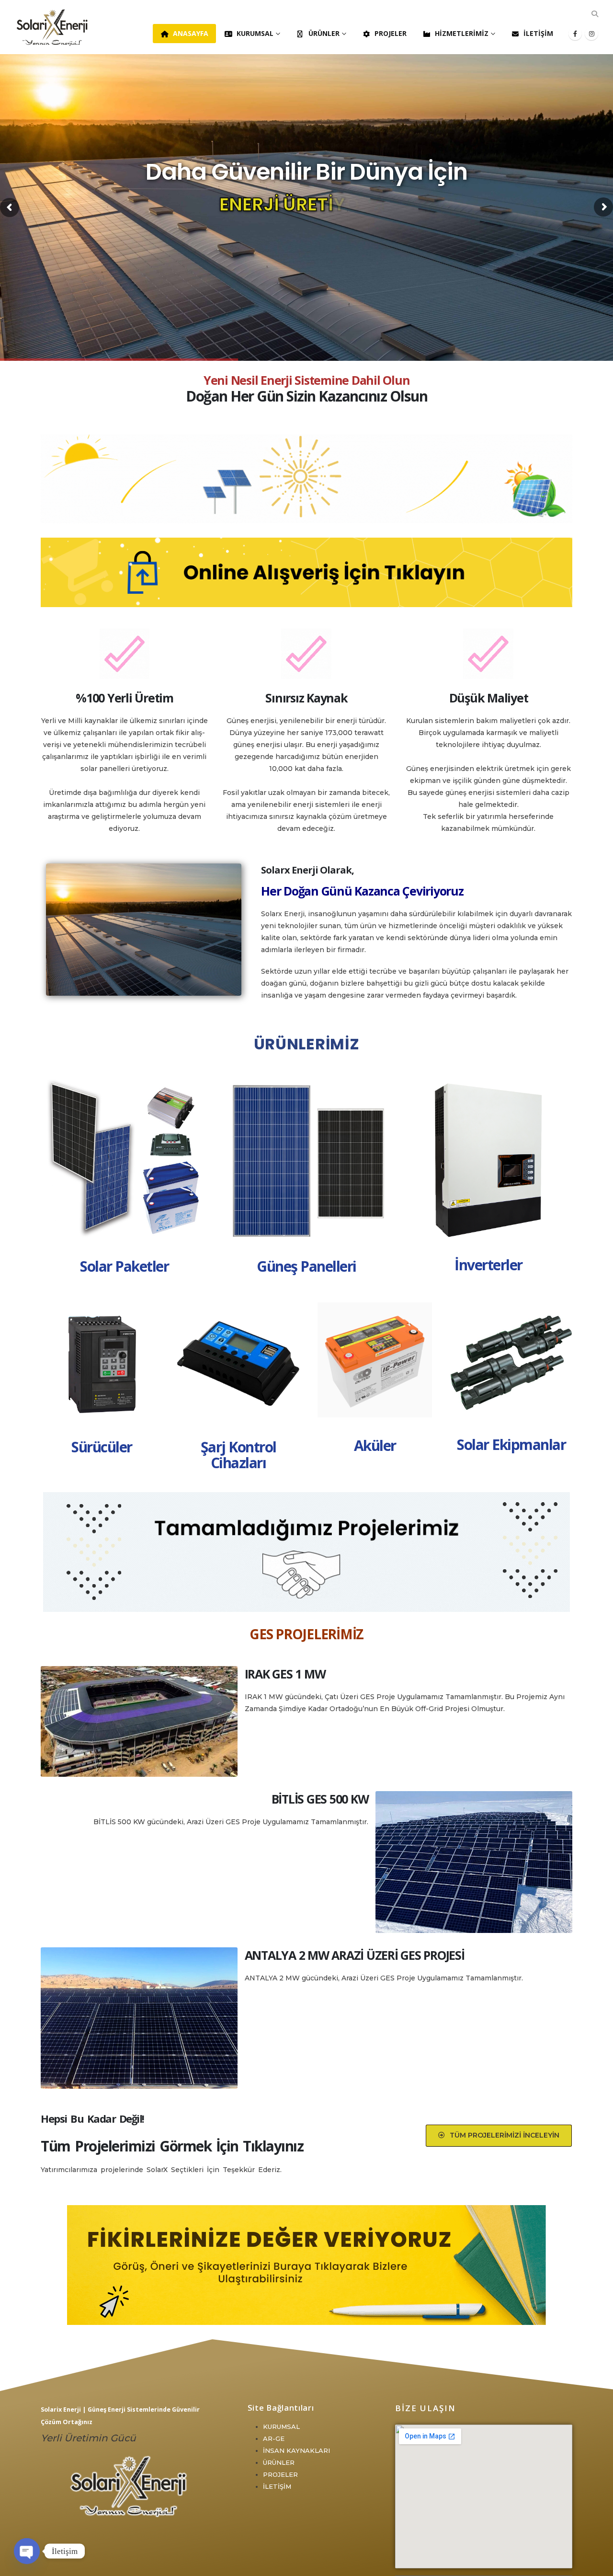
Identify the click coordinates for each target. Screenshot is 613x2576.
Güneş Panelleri (306, 1266)
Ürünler (324, 33)
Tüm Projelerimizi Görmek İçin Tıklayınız (172, 2146)
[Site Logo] (53, 27)
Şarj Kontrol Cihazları (238, 1455)
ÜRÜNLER (279, 2462)
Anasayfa (191, 33)
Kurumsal (255, 33)
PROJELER (280, 2474)
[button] (595, 14)
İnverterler (488, 1265)
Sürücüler (102, 1447)
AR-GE (274, 2438)
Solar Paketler (124, 1266)
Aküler (375, 1445)
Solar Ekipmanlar (511, 1444)
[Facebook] (575, 34)
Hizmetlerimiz (462, 33)
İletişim (538, 33)
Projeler (391, 33)
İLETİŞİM (277, 2486)
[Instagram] (591, 34)
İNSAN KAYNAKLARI (296, 2450)
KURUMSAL (281, 2426)
